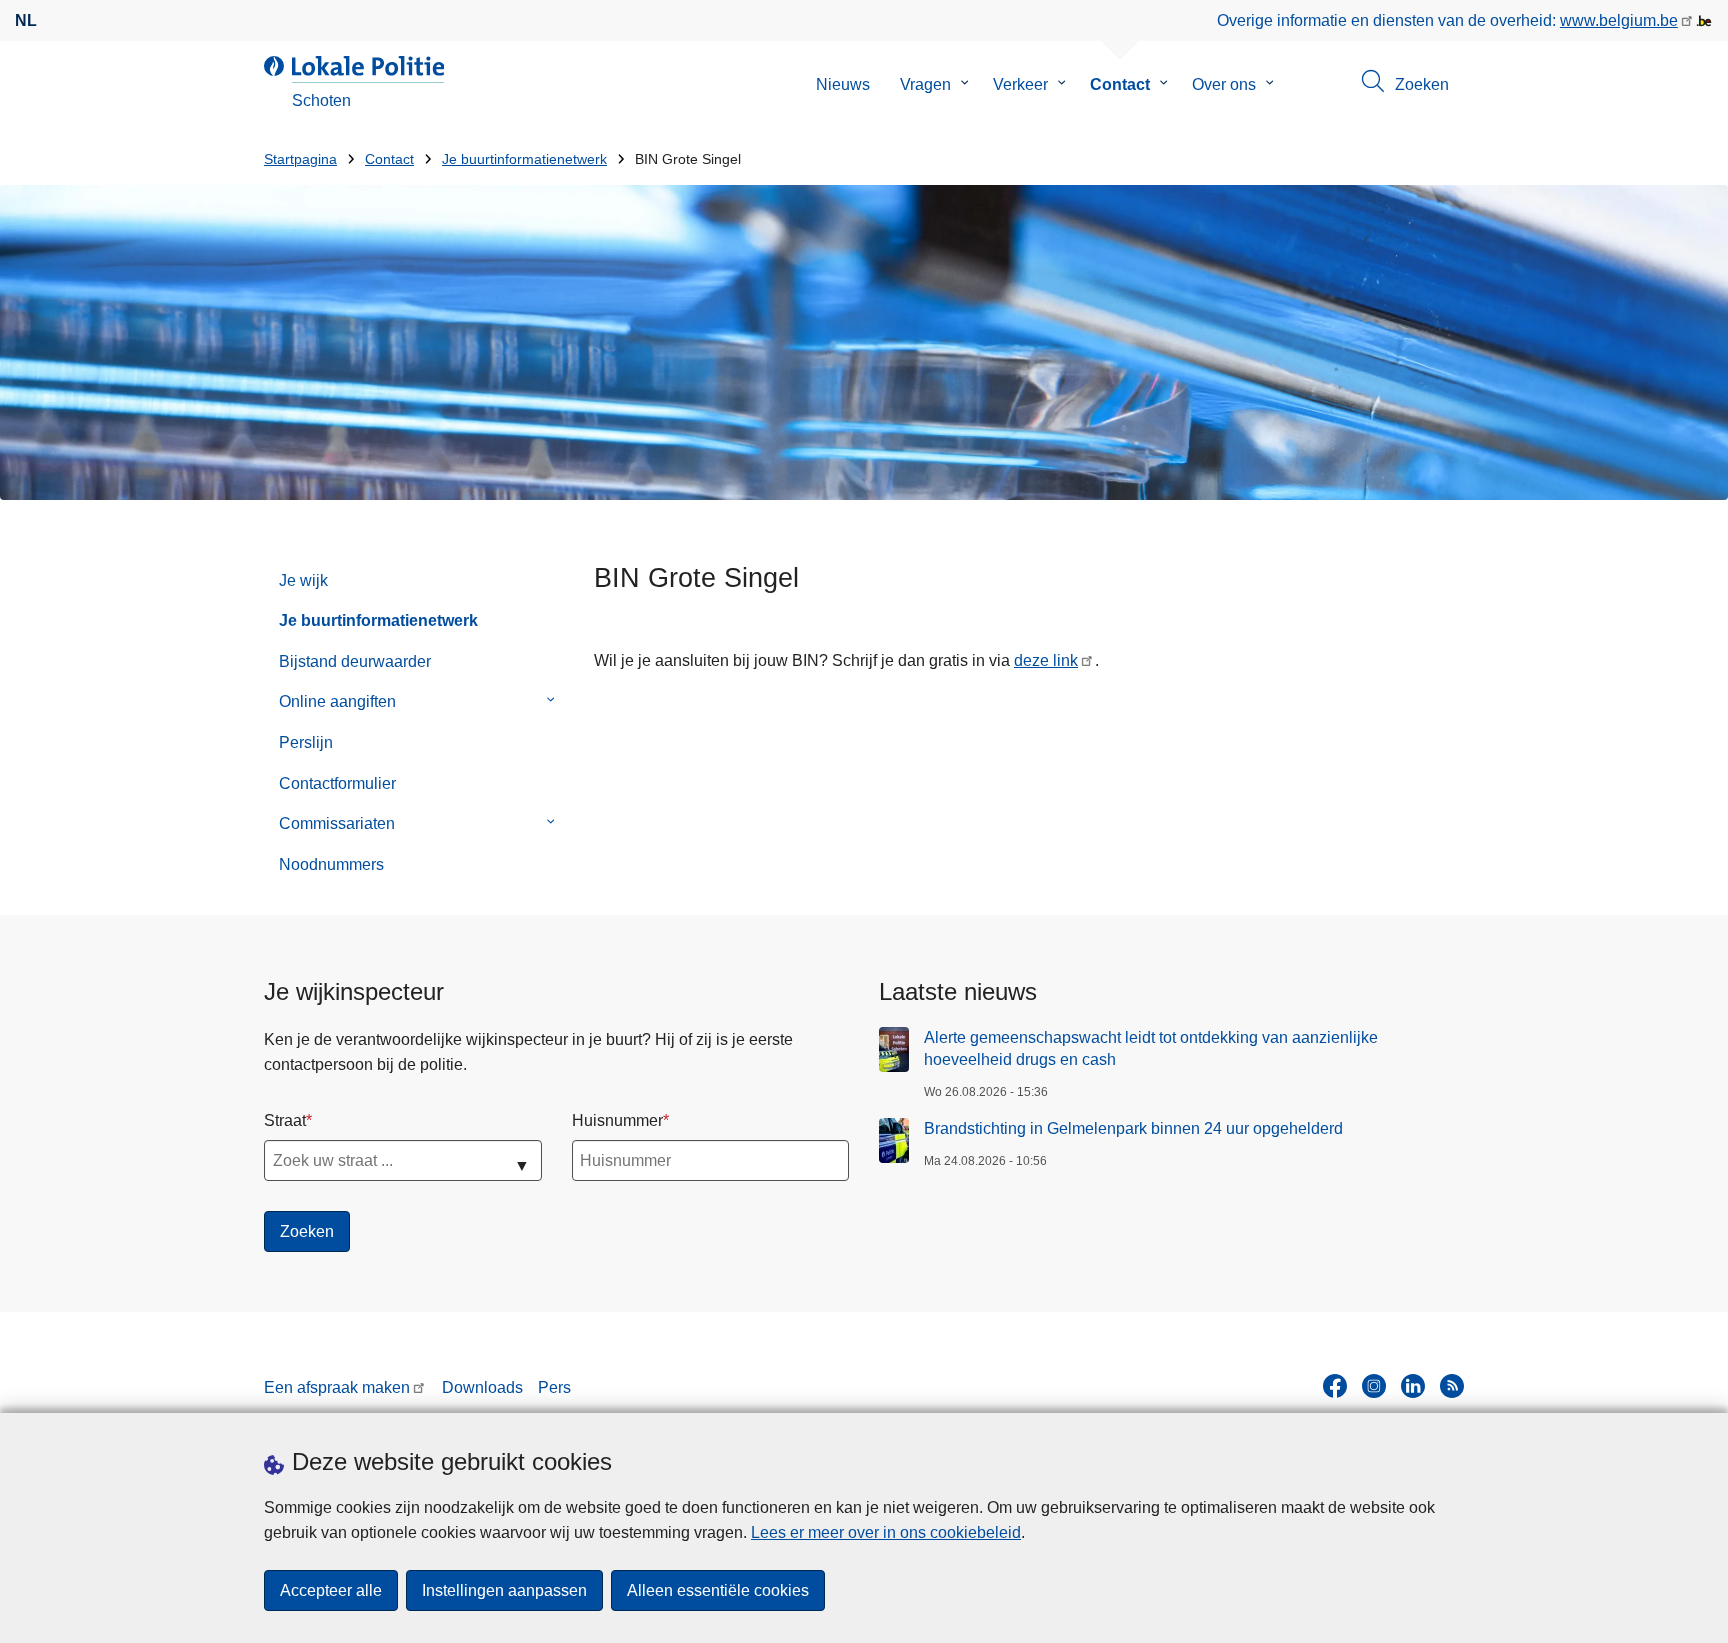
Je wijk (303, 580)
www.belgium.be (1619, 20)
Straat (285, 1120)
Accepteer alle (331, 1590)
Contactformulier (337, 783)
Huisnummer (617, 1120)
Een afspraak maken (337, 1387)
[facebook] (1335, 1386)
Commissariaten (337, 823)
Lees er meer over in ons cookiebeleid (886, 1532)
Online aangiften (337, 701)
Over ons (1224, 84)
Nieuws (843, 84)
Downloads (482, 1387)
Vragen (925, 84)
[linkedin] (1413, 1386)
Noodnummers (331, 864)
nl (26, 20)
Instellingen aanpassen (504, 1590)
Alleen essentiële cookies (718, 1590)
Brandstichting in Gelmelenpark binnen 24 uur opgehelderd (1133, 1128)
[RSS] (1452, 1386)
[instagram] (1374, 1386)
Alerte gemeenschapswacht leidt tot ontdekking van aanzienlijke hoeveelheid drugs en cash (1151, 1048)
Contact (1120, 84)
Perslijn (306, 742)
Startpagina (300, 159)
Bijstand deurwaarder (355, 661)
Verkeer (1020, 84)
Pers (554, 1387)
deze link (1046, 660)
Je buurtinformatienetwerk (524, 159)
